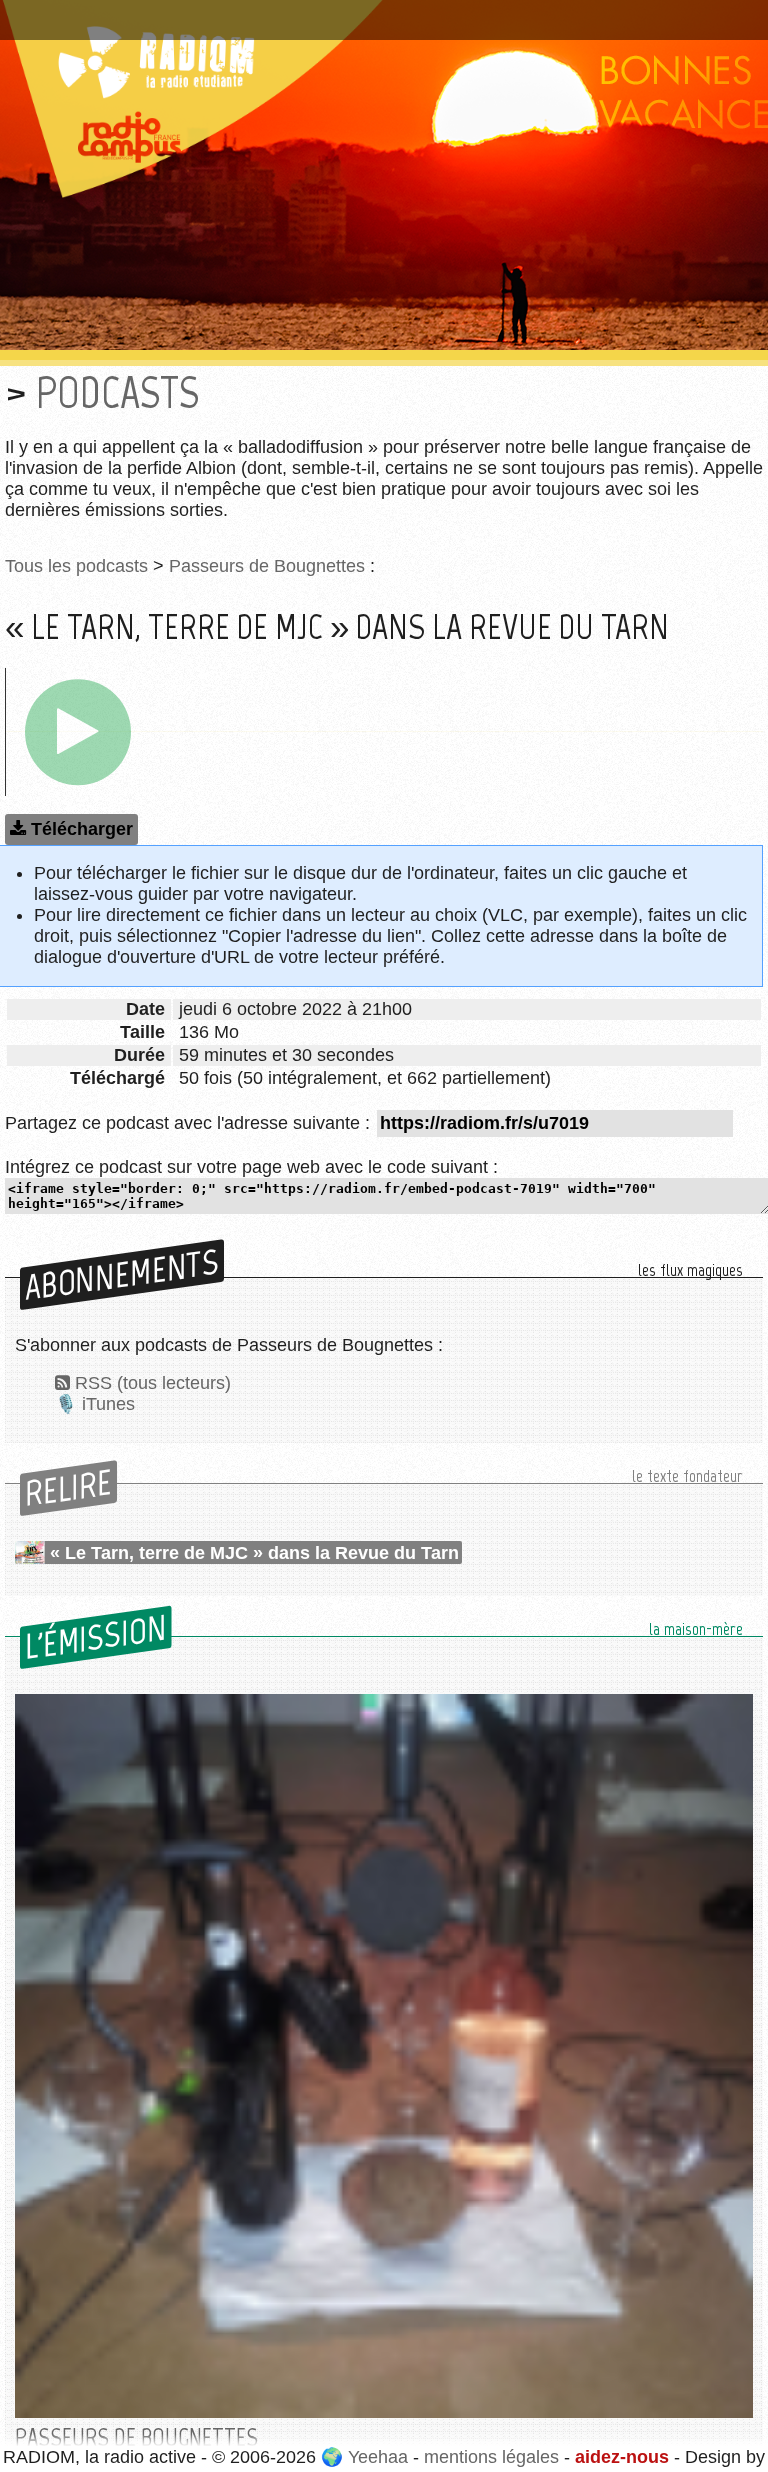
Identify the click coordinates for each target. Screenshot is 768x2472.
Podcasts (117, 392)
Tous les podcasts (76, 566)
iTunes (108, 1404)
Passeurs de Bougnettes (267, 566)
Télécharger (82, 829)
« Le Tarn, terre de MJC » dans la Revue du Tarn (254, 1553)
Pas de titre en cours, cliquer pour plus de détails (213, 13)
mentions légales (491, 2457)
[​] (78, 732)
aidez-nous (622, 2457)
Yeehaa (378, 2457)
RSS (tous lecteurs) (153, 1383)
